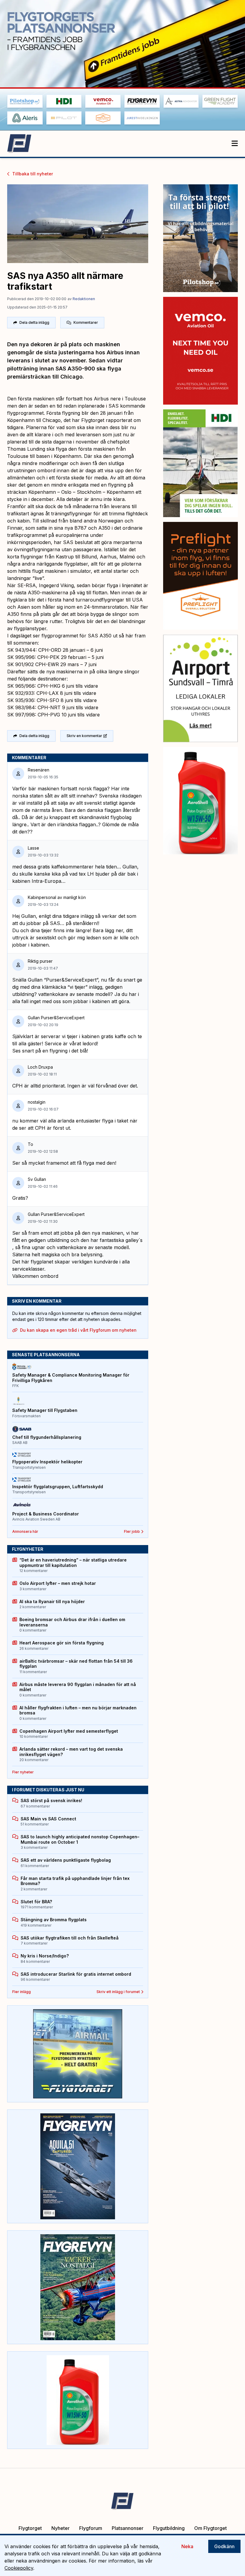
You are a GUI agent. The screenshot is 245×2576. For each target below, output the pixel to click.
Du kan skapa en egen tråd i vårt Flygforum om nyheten (78, 1330)
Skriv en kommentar (84, 736)
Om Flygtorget (210, 2528)
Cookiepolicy (19, 2568)
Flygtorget (30, 2528)
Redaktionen (84, 299)
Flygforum (91, 2528)
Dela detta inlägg (34, 322)
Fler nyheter (23, 1772)
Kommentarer (86, 322)
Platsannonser (128, 2528)
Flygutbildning (169, 2528)
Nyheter (61, 2528)
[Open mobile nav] (235, 144)
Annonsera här (25, 1531)
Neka (187, 2546)
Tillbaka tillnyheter (33, 174)
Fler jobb (132, 1531)
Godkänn (224, 2546)
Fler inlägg (22, 1992)
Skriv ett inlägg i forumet (118, 1992)
